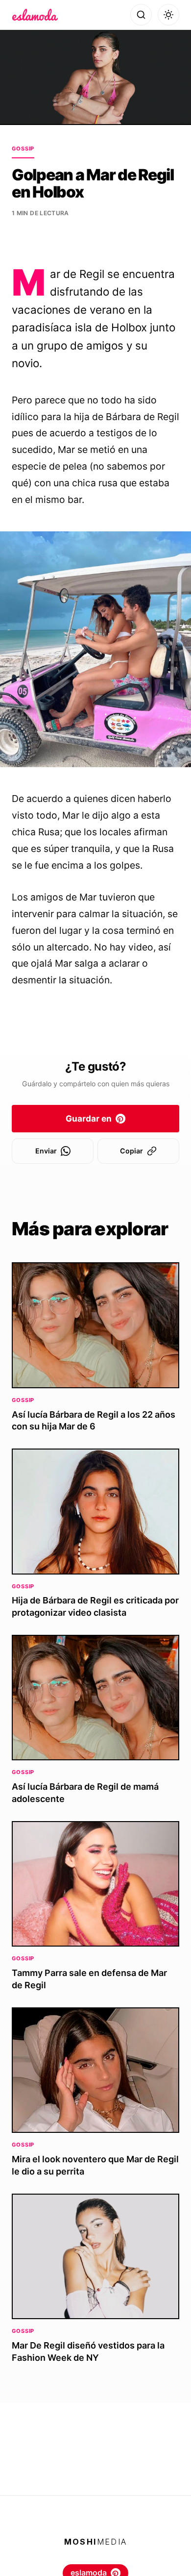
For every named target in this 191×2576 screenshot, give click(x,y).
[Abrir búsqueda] (141, 15)
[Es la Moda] (35, 15)
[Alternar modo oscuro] (168, 15)
